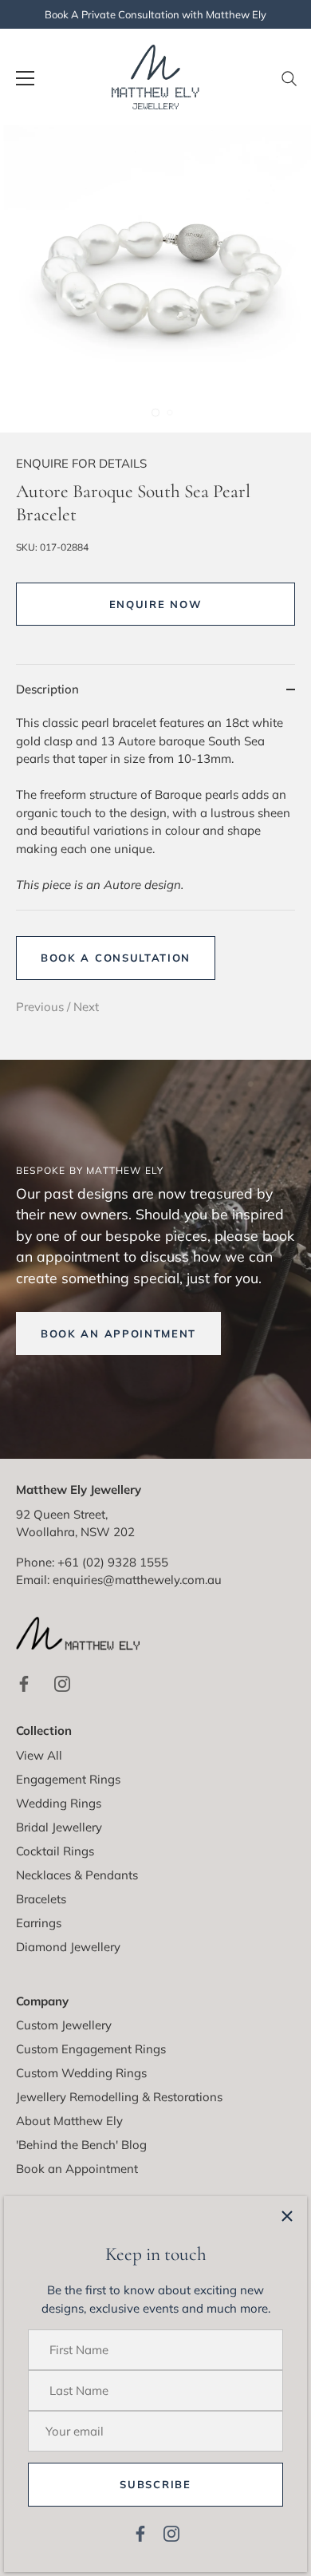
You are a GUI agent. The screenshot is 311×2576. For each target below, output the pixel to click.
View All (39, 1755)
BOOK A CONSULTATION (116, 958)
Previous (41, 1007)
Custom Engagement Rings (91, 2049)
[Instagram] (171, 2533)
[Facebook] (140, 2533)
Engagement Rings (68, 1779)
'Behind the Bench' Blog (81, 2145)
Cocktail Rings (55, 1851)
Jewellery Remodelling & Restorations (119, 2097)
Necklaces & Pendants (77, 1875)
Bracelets (41, 1899)
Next (86, 1007)
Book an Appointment (77, 2169)
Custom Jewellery (64, 2025)
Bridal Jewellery (59, 1827)
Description (47, 689)
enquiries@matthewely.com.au (137, 1580)
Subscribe (155, 2484)
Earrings (39, 1923)
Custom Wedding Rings (81, 2073)
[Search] (289, 85)
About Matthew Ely (69, 2121)
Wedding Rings (59, 1803)
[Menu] (26, 78)
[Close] (287, 2216)
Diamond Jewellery (68, 1947)
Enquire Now (156, 604)
